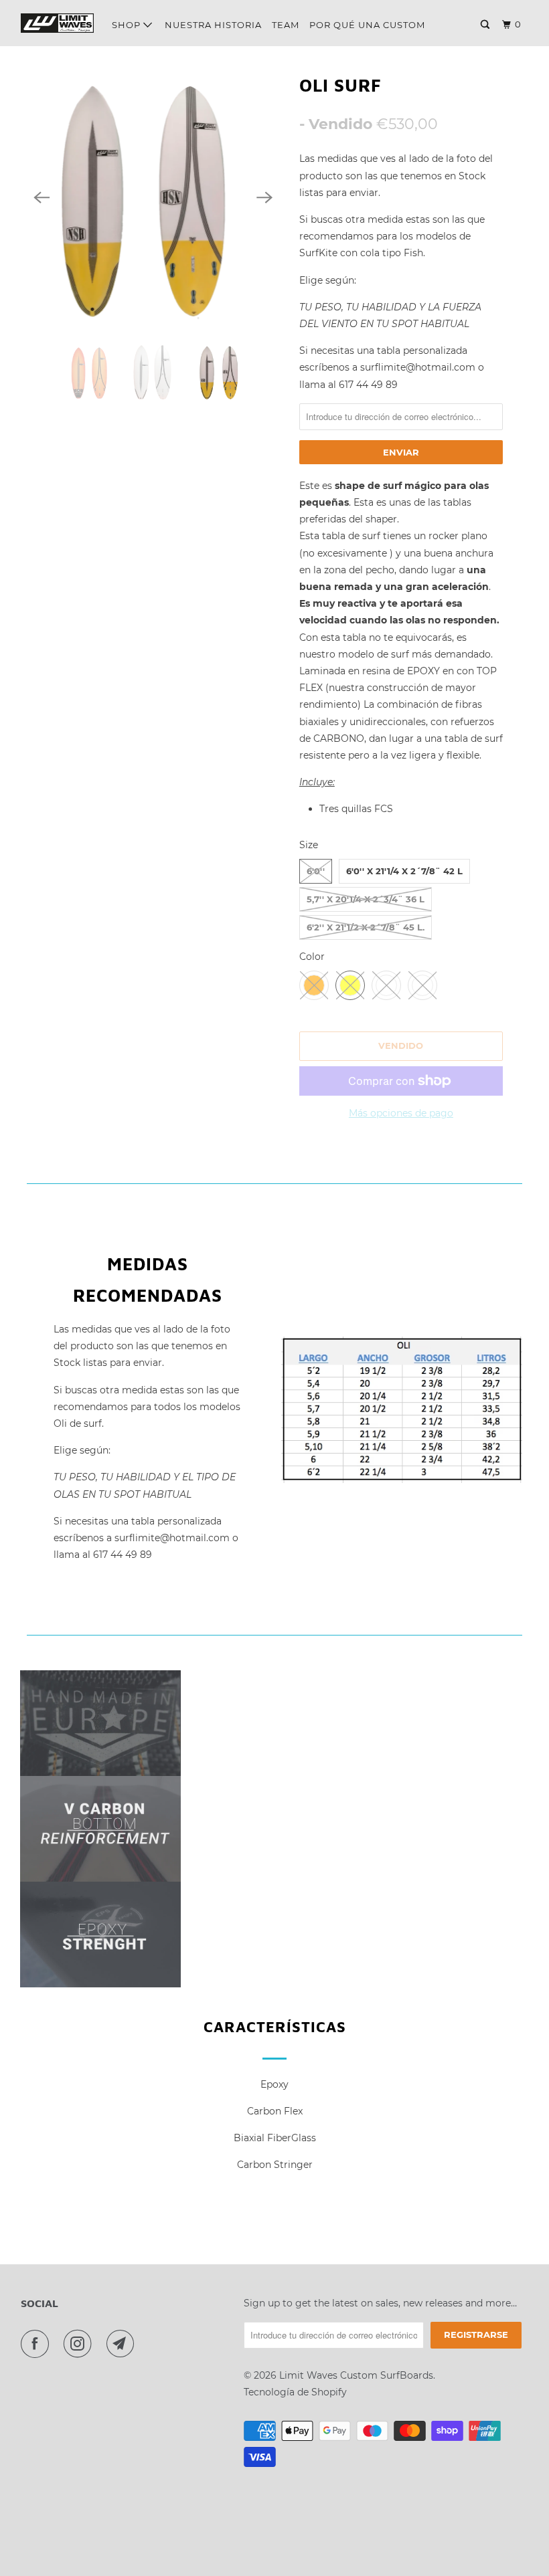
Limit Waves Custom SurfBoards (356, 2375)
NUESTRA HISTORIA (213, 25)
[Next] (264, 197)
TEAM (286, 25)
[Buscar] (486, 25)
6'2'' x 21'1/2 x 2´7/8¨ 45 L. (366, 927)
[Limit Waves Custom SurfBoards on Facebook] (37, 2344)
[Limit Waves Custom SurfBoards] (58, 23)
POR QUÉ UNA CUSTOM (367, 25)
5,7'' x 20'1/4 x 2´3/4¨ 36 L (366, 899)
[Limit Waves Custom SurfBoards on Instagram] (80, 2344)
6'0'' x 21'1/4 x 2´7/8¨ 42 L (404, 871)
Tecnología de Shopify (295, 2392)
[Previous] (42, 197)
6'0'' (316, 871)
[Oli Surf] (153, 198)
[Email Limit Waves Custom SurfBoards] (123, 2344)
